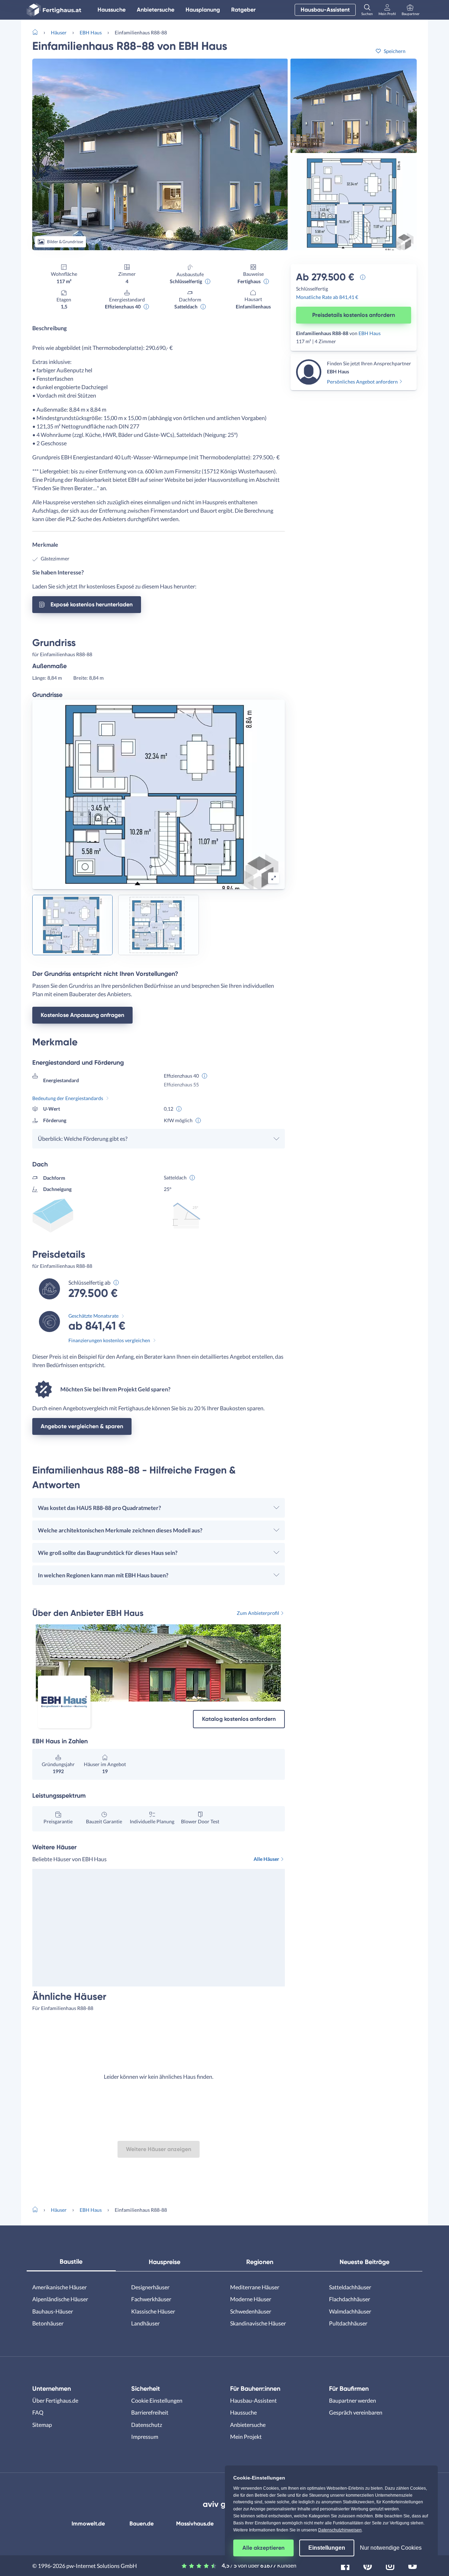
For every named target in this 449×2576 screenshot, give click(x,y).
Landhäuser (145, 2323)
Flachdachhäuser (350, 2299)
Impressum (145, 2437)
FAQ (38, 2412)
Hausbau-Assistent (325, 10)
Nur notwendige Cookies (391, 2548)
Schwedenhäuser (251, 2311)
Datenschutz (147, 2425)
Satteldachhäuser (350, 2287)
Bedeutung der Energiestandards (68, 1098)
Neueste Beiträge (364, 2262)
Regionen (260, 2262)
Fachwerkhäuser (151, 2299)
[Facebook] (345, 2565)
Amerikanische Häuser (59, 2287)
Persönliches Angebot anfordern (362, 382)
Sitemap (42, 2425)
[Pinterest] (368, 2565)
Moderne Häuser (251, 2299)
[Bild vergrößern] (274, 878)
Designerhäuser (150, 2287)
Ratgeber (243, 10)
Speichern (395, 51)
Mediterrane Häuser (255, 2287)
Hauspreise (165, 2262)
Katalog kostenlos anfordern (239, 1719)
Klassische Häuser (153, 2311)
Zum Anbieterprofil (258, 1613)
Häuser (59, 32)
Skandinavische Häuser (258, 2323)
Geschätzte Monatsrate (93, 1316)
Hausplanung (203, 10)
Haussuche (112, 10)
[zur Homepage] (38, 32)
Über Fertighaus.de (55, 2400)
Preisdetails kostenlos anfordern (354, 315)
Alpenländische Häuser (60, 2299)
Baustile (71, 2262)
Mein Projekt (246, 2437)
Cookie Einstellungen (157, 2400)
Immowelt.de (88, 2524)
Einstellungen (327, 2548)
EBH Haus (91, 32)
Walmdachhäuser (350, 2311)
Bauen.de (142, 2524)
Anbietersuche (156, 10)
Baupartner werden (353, 2400)
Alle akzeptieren (263, 2548)
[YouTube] (413, 2565)
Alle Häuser (266, 1859)
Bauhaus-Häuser (53, 2311)
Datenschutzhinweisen (340, 2530)
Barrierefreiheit (150, 2412)
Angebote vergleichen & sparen (82, 1426)
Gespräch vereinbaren (356, 2412)
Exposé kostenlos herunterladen (92, 604)
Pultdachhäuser (348, 2323)
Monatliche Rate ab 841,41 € (327, 297)
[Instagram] (390, 2565)
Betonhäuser (48, 2323)
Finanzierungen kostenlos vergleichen (109, 1340)
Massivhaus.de (195, 2524)
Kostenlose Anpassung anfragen (82, 1015)
